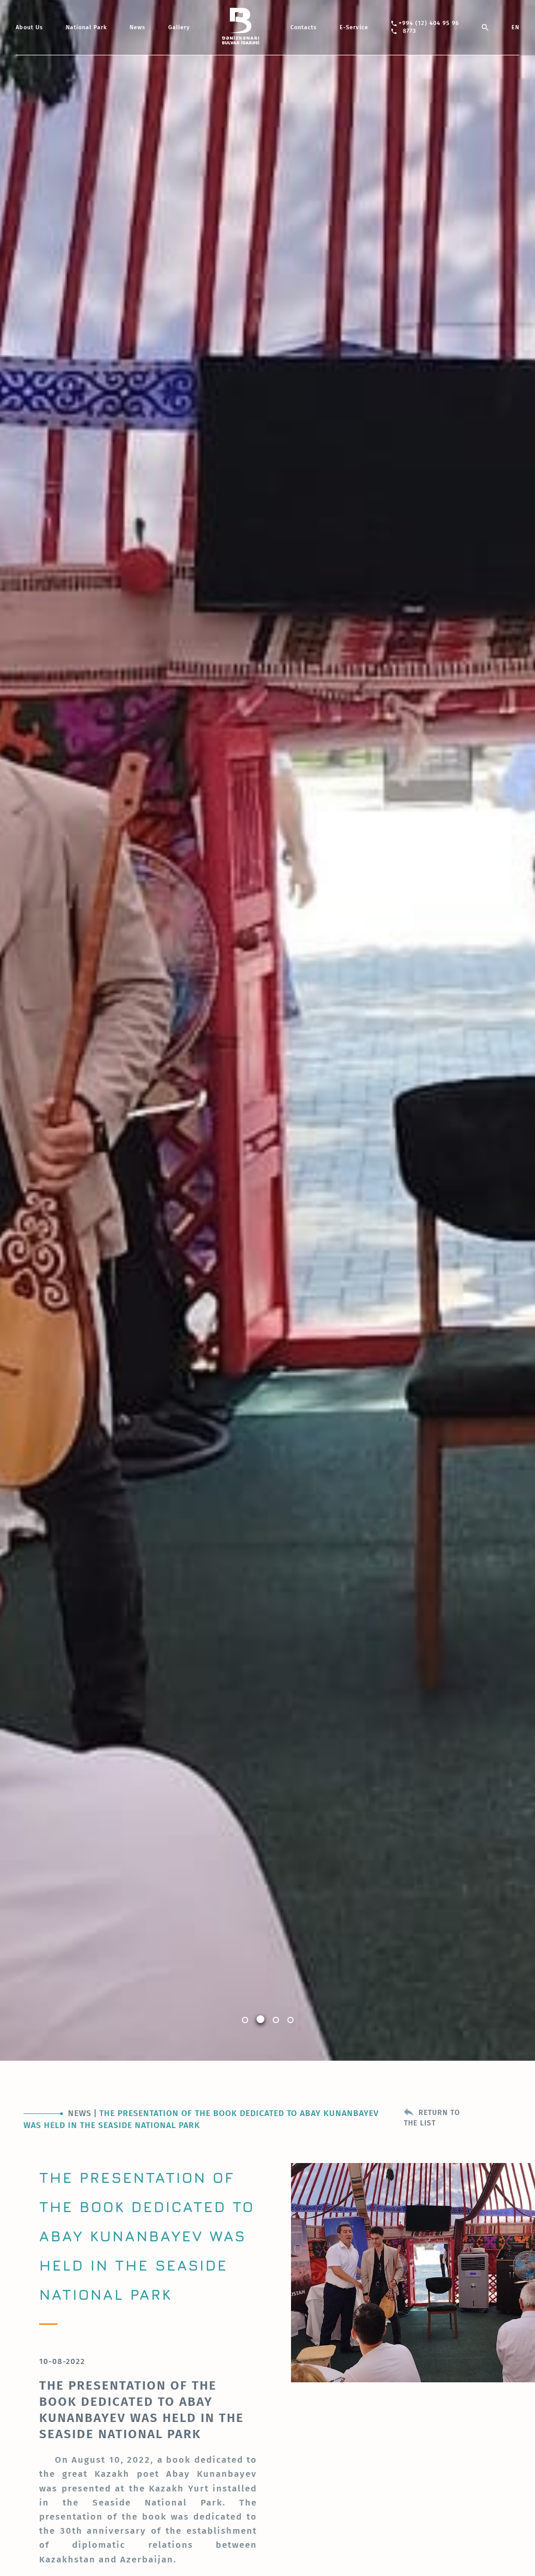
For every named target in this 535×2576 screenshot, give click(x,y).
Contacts (304, 27)
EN (515, 27)
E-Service (354, 27)
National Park (86, 27)
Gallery (179, 27)
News (137, 27)
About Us (29, 27)
